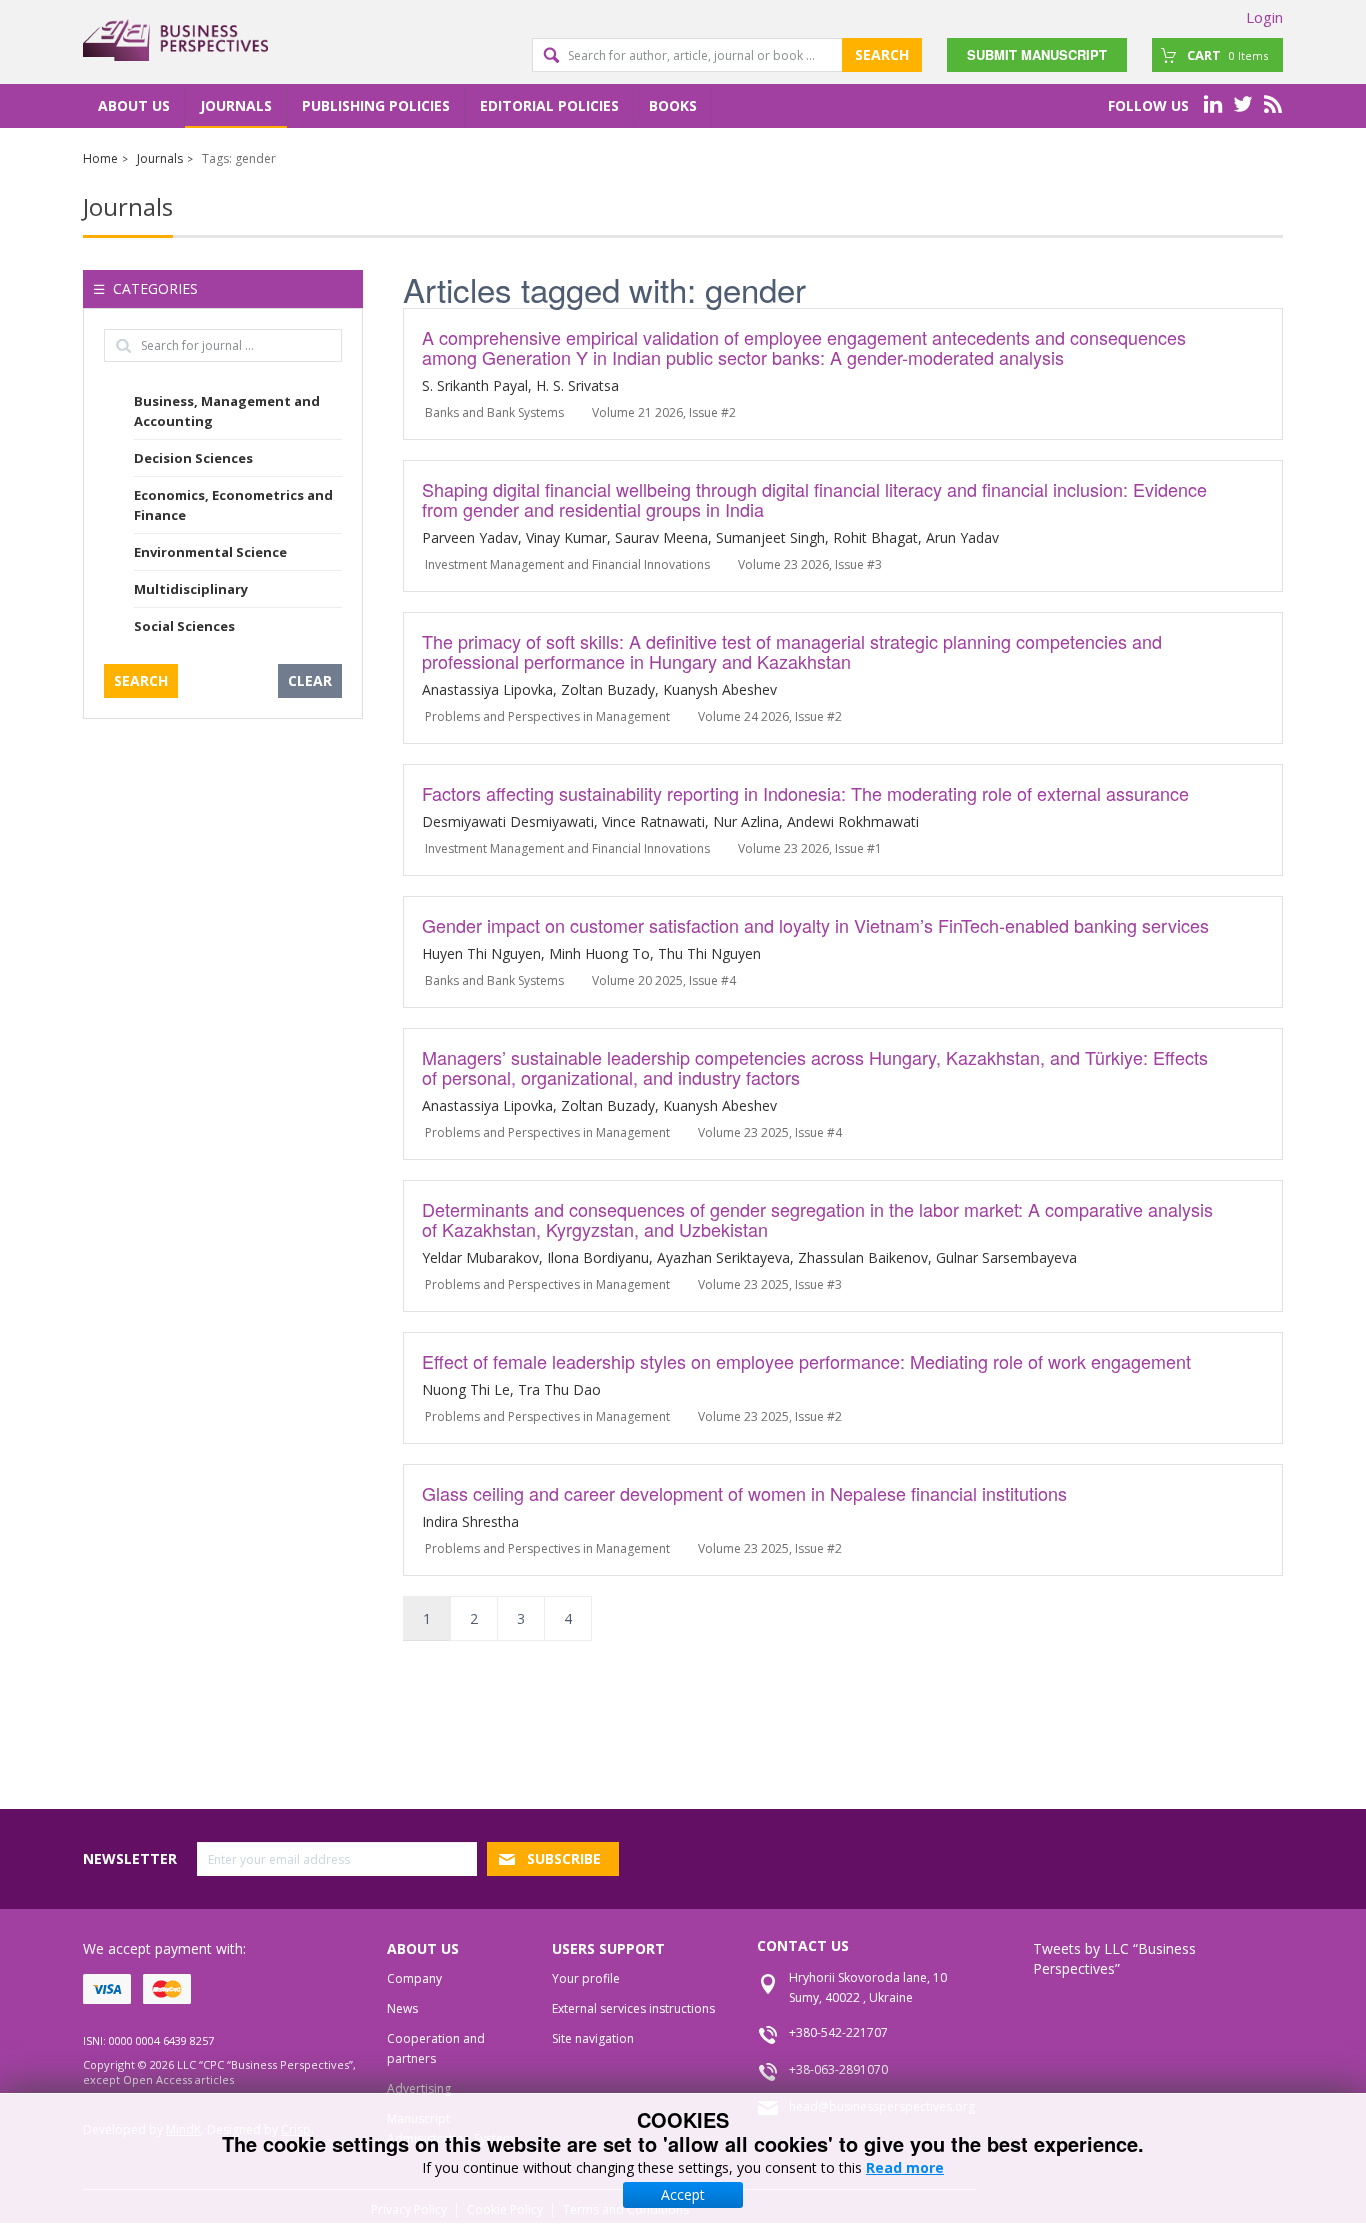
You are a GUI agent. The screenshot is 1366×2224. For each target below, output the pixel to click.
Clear (310, 680)
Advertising (419, 2088)
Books (673, 105)
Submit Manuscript (1037, 54)
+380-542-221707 (838, 2032)
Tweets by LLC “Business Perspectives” (1114, 1958)
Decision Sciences (193, 458)
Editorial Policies (549, 105)
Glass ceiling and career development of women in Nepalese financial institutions (744, 1493)
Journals (236, 105)
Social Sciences (184, 626)
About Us (134, 105)
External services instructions (633, 2008)
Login (1264, 17)
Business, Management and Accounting (227, 411)
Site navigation (593, 2038)
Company (414, 1978)
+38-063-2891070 (838, 2069)
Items (1227, 55)
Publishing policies (376, 105)
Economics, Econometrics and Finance (233, 505)
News (402, 2008)
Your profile (586, 1978)
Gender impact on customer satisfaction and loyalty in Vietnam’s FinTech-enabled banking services (815, 925)
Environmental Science (210, 552)
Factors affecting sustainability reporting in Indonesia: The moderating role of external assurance (805, 793)
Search (882, 54)
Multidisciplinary (191, 589)
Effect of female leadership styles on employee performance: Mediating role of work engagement (806, 1361)
